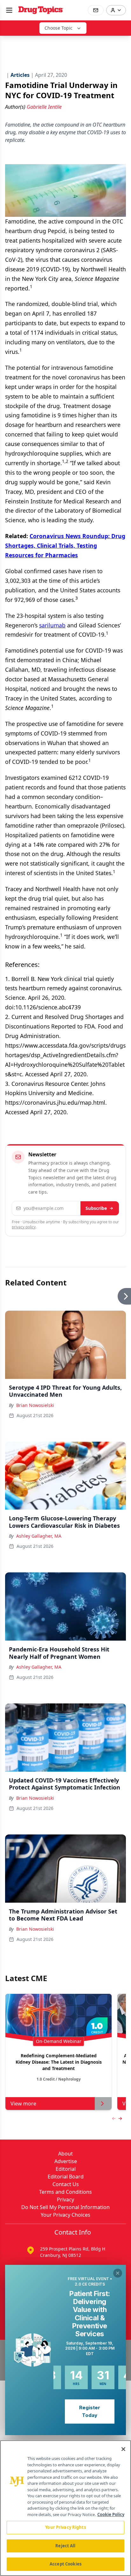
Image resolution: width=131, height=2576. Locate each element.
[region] (65, 2508)
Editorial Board (66, 2177)
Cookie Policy (111, 2514)
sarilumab (52, 625)
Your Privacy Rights (65, 2527)
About (65, 2154)
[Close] (123, 2449)
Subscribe (96, 1208)
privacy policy (24, 1227)
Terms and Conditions (65, 2192)
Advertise (66, 2161)
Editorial (66, 2169)
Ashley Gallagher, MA (39, 1536)
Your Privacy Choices (65, 2215)
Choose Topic (59, 28)
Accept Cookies (65, 2564)
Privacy (65, 2199)
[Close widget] (118, 2273)
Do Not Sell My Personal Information (65, 2207)
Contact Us (66, 2184)
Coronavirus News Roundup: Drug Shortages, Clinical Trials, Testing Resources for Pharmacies (65, 545)
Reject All (65, 2546)
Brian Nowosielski (35, 1405)
